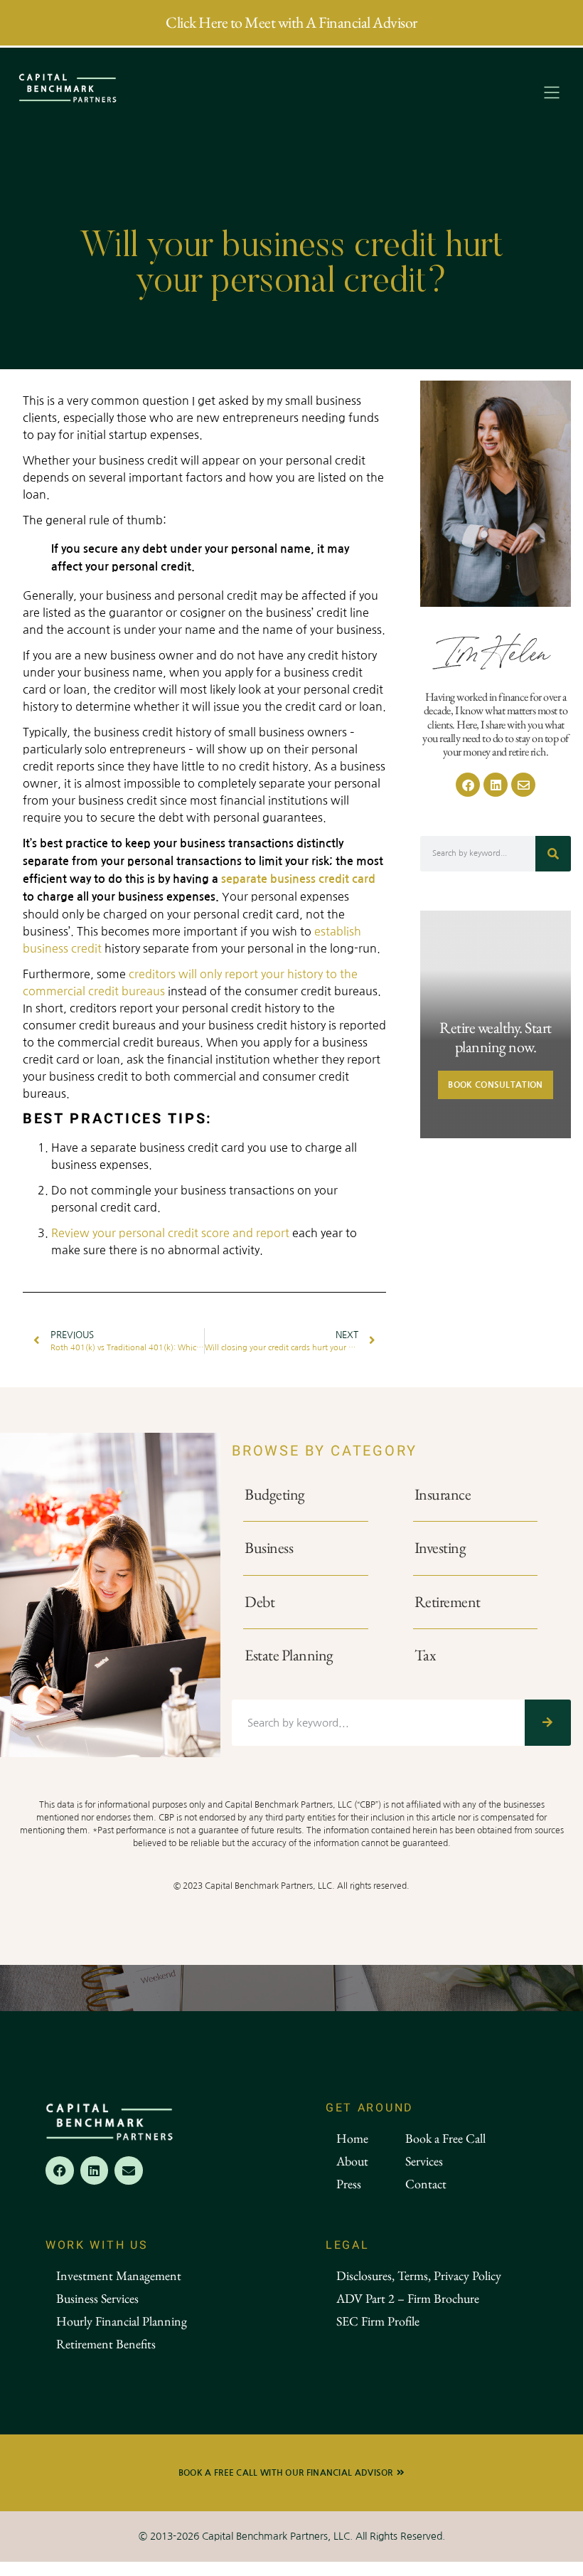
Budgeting (275, 1494)
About (352, 2161)
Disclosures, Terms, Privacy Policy (419, 2275)
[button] (552, 94)
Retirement (448, 1602)
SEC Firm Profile (378, 2321)
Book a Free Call (445, 2138)
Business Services (97, 2298)
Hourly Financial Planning (122, 2321)
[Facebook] (468, 785)
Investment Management (119, 2275)
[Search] (553, 854)
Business (269, 1548)
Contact (426, 2184)
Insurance (443, 1494)
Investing (440, 1548)
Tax (425, 1655)
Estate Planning (289, 1655)
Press (349, 2184)
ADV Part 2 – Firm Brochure (408, 2298)
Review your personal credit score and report (170, 1233)
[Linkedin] (496, 785)
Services (424, 2161)
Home (352, 2138)
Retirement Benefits (106, 2344)
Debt (260, 1602)
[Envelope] (523, 785)
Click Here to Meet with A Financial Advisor (291, 22)
